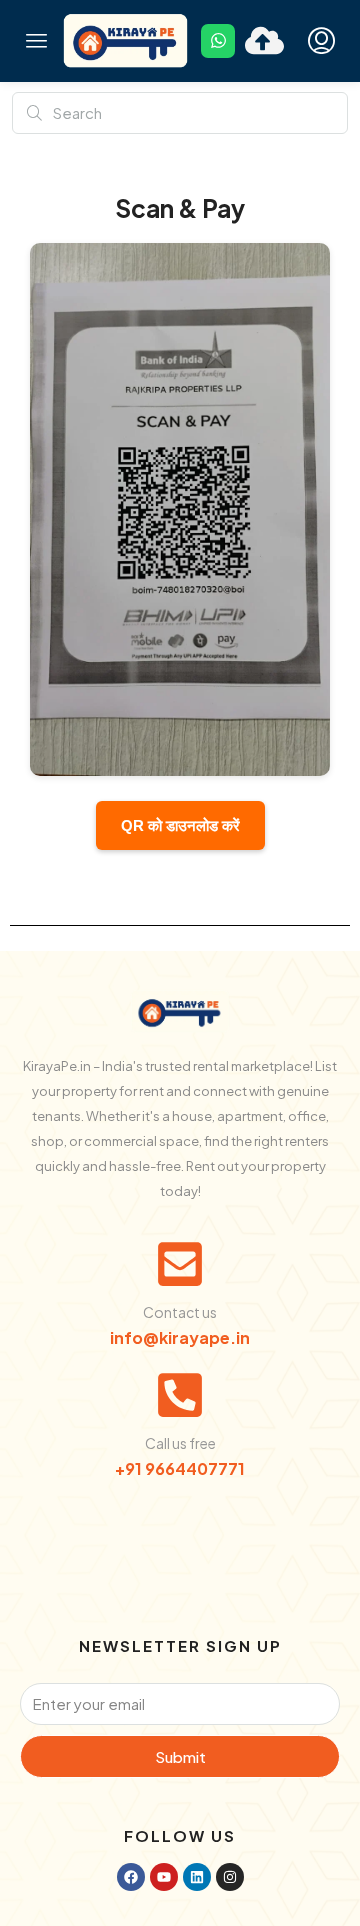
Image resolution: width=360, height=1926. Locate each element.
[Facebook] (131, 1877)
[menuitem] (321, 41)
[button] (37, 41)
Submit (180, 1756)
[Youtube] (164, 1877)
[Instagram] (230, 1877)
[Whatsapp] (218, 41)
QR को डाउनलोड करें (180, 825)
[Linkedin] (197, 1877)
